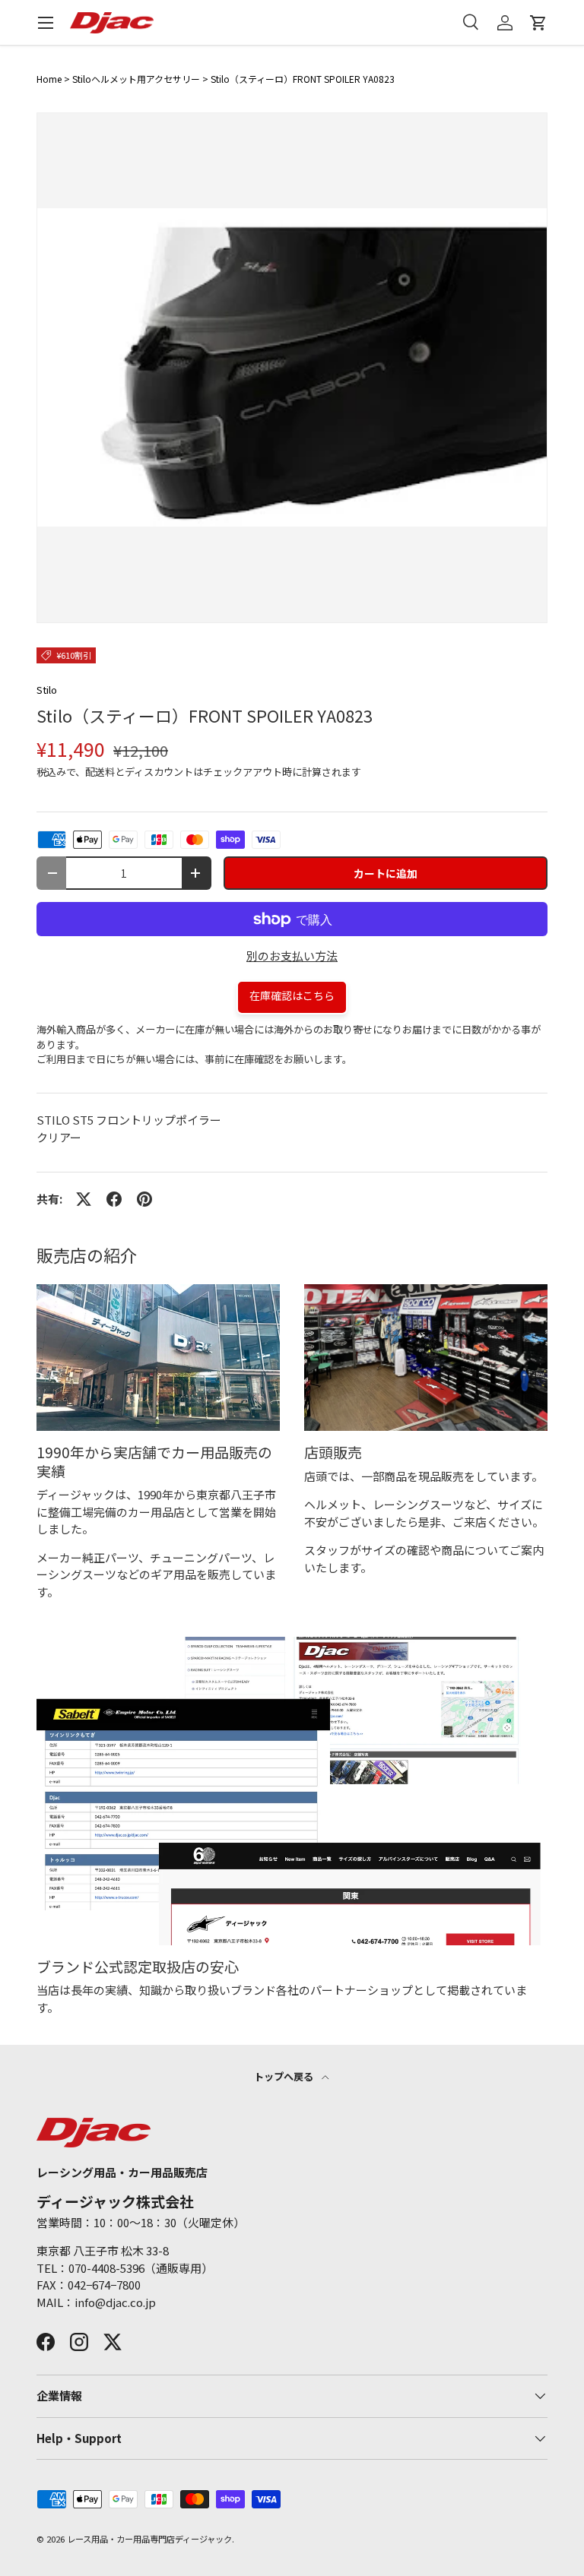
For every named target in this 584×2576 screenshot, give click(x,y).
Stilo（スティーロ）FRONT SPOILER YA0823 (303, 79)
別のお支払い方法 (292, 956)
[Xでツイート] (84, 1199)
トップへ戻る (285, 2076)
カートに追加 (386, 873)
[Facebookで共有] (114, 1199)
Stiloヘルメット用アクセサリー (136, 79)
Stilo (47, 690)
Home (49, 79)
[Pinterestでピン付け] (144, 1199)
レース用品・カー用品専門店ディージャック (149, 2539)
